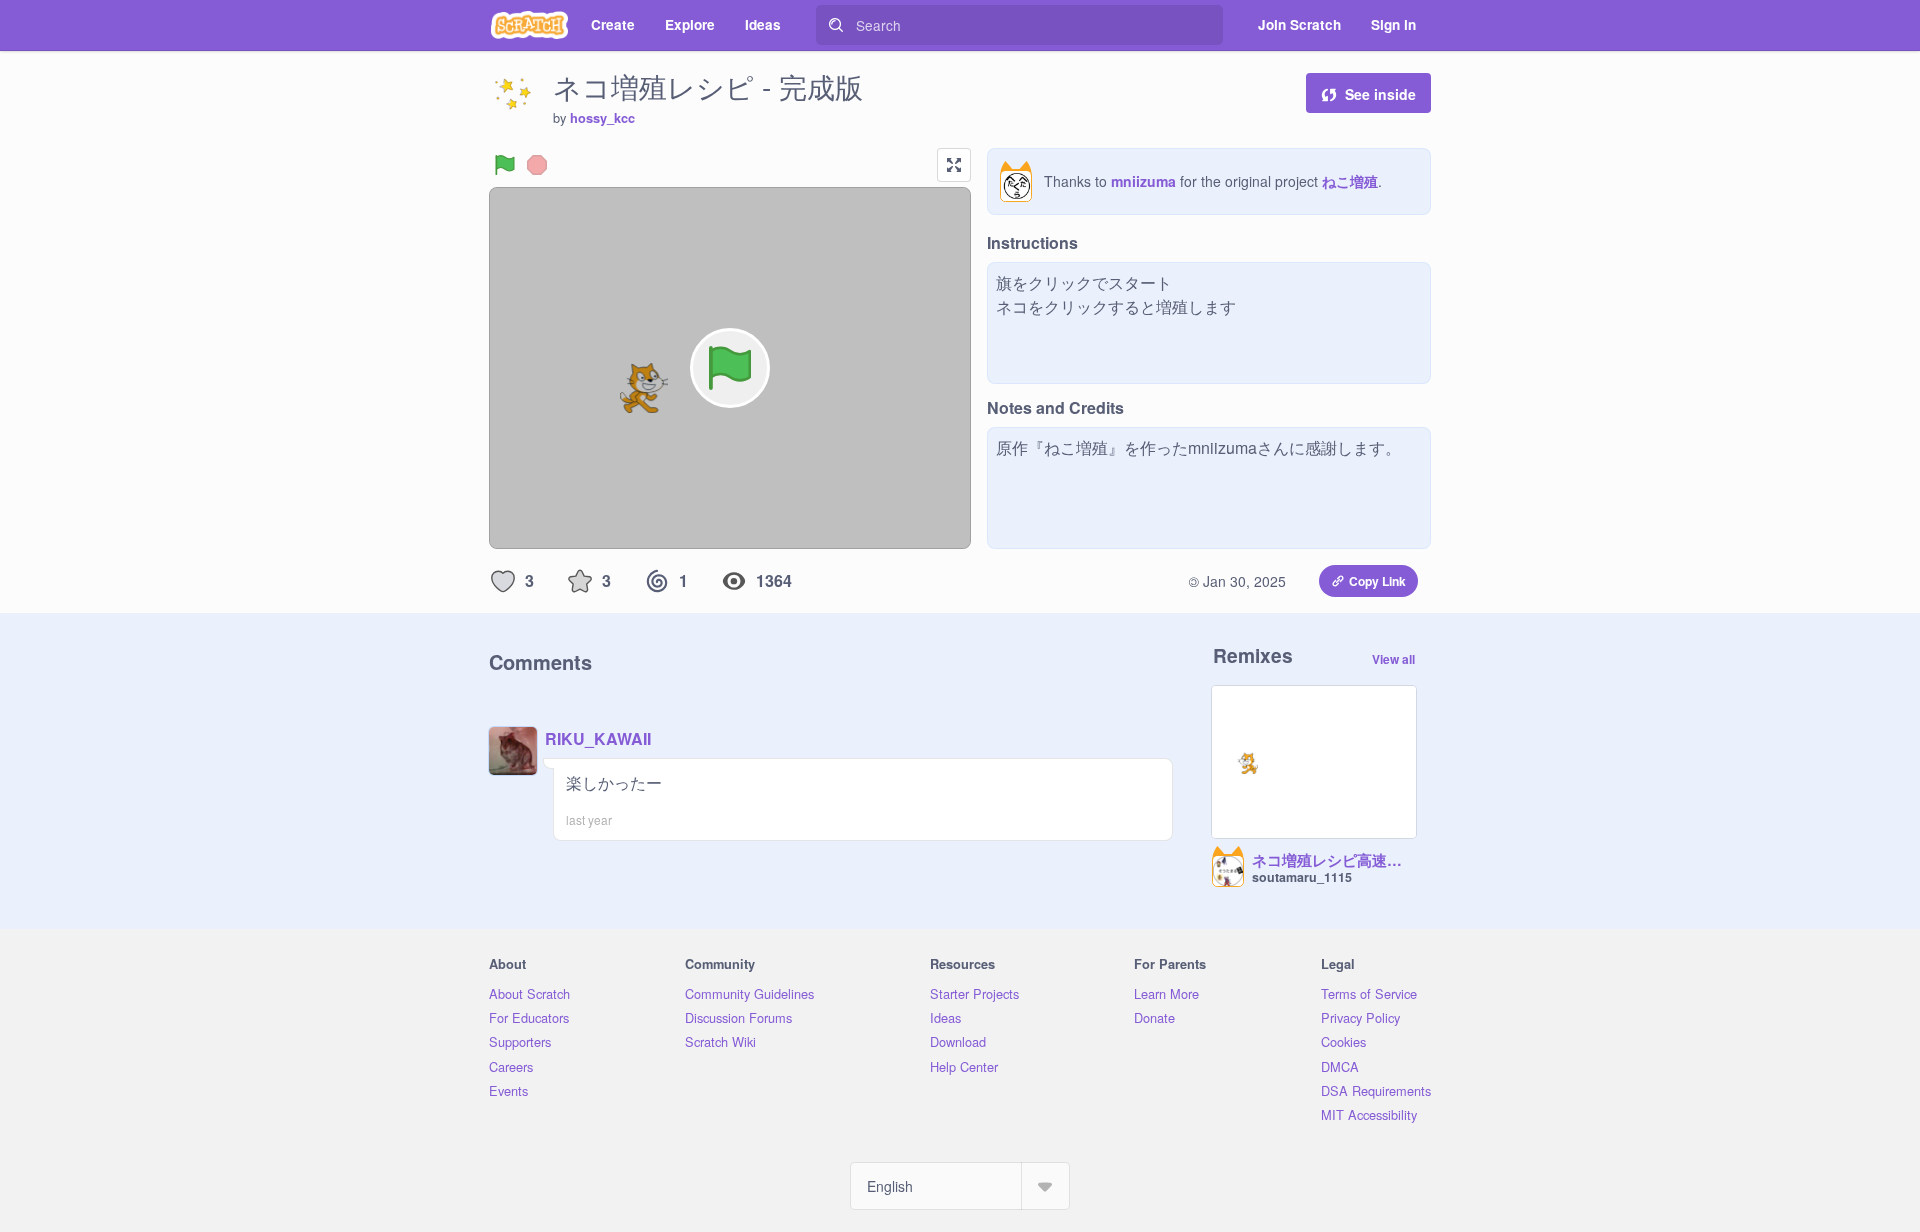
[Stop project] (537, 165)
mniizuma (1143, 181)
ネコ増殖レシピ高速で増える (1334, 861)
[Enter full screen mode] (954, 165)
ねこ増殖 (1350, 181)
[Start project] (505, 165)
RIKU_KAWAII (598, 738)
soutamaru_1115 (1302, 877)
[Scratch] (529, 25)
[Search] (836, 25)
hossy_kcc (602, 118)
